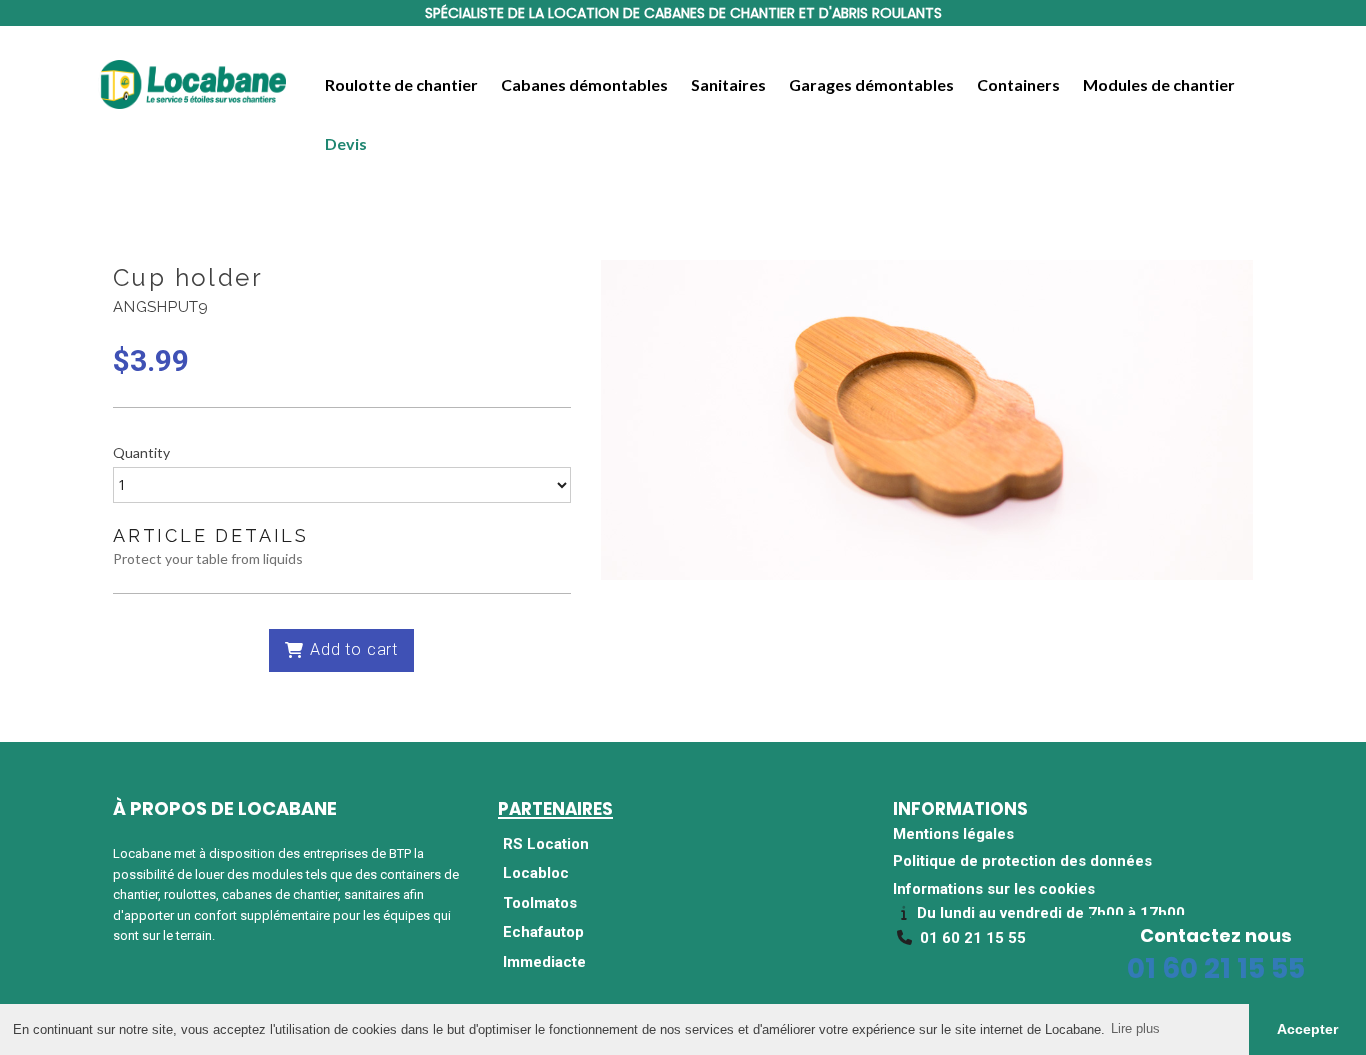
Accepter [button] (1307, 1029)
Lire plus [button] (1135, 1028)
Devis (346, 143)
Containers (1018, 84)
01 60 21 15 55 (1216, 968)
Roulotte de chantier (401, 84)
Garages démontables (871, 84)
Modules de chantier (1159, 84)
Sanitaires (728, 84)
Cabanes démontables (584, 84)
